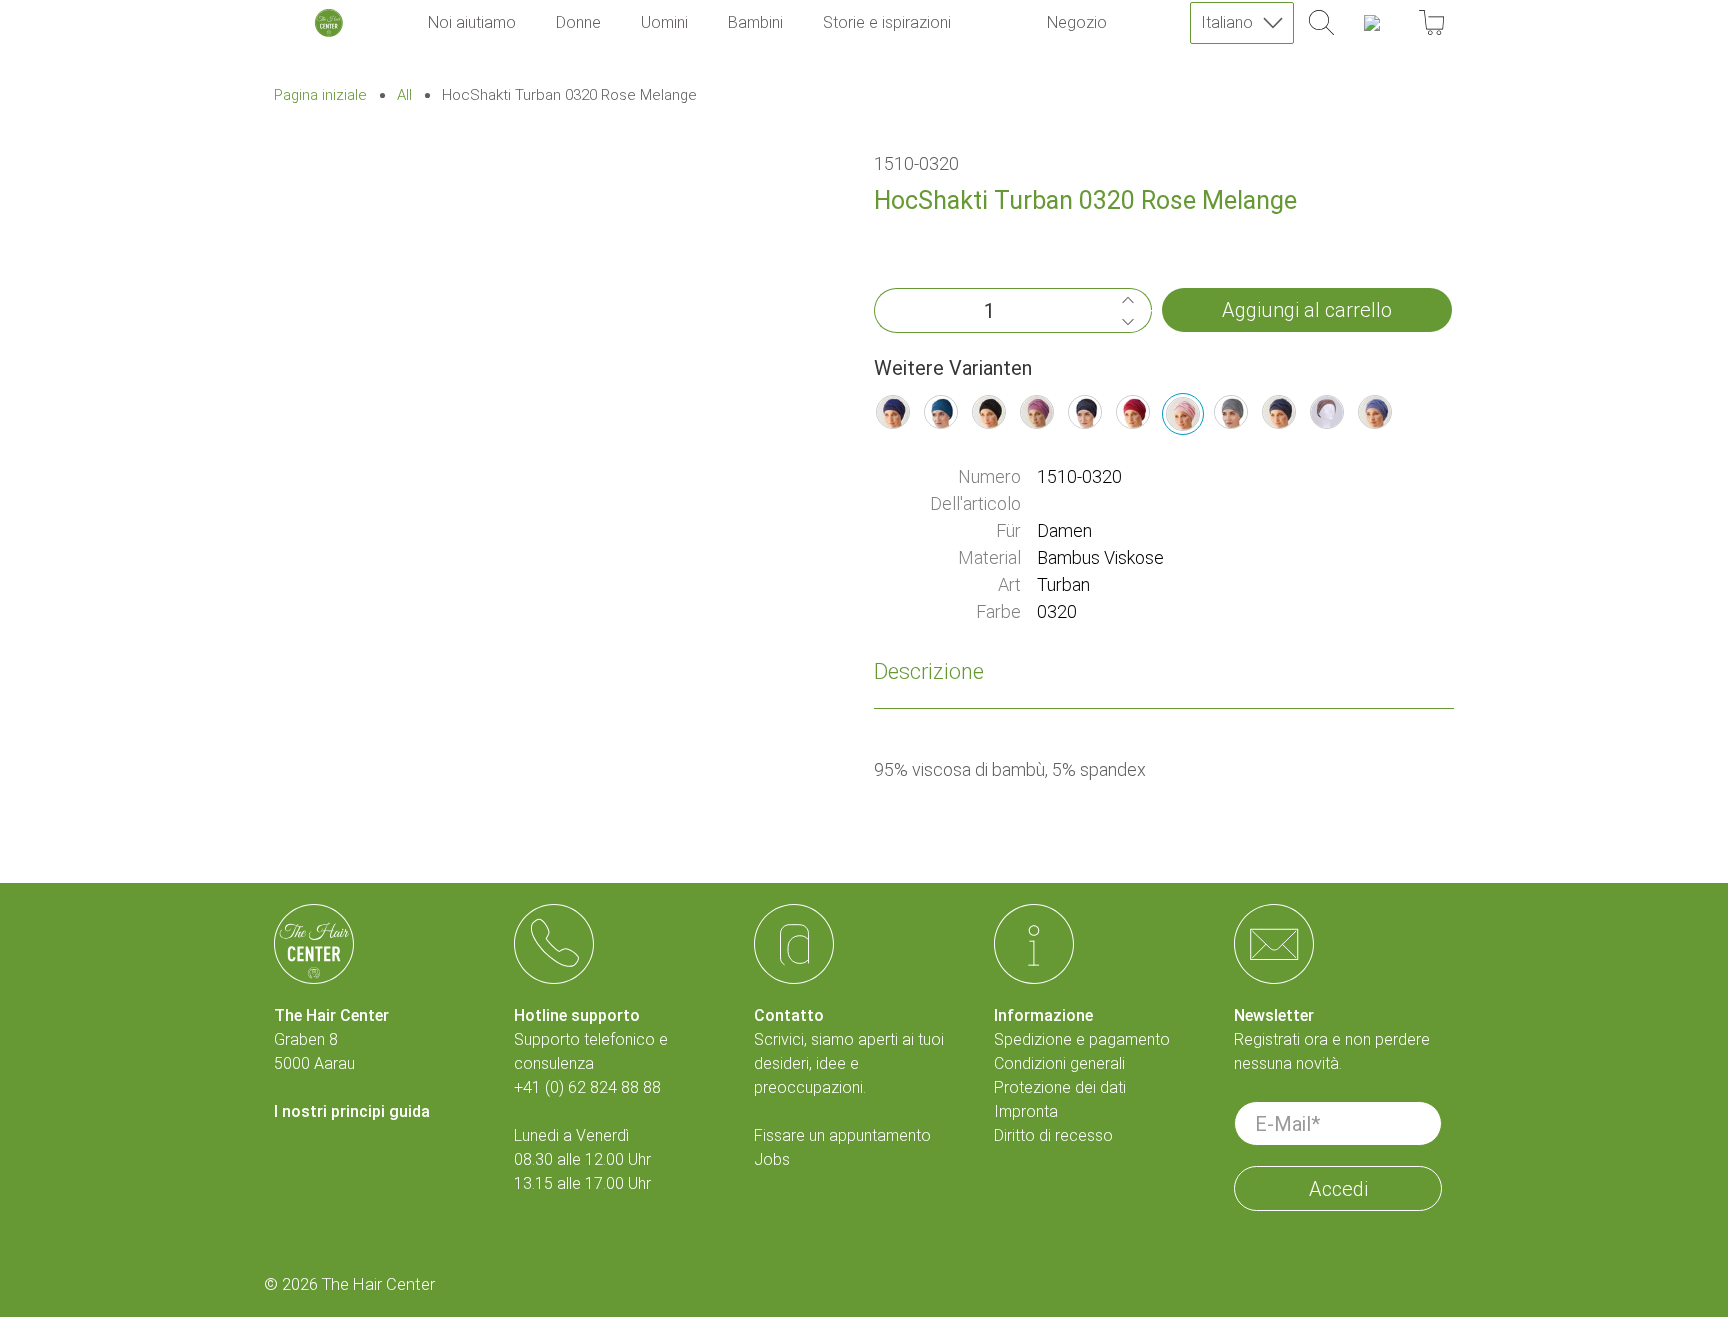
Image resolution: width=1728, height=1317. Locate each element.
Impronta (1026, 1111)
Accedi (1338, 1189)
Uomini (664, 22)
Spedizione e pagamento (1082, 1039)
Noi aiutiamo (472, 22)
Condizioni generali (1059, 1063)
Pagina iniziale (320, 95)
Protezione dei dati (1060, 1087)
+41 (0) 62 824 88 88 (587, 1087)
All (404, 95)
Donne (578, 22)
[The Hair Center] (329, 23)
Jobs (772, 1159)
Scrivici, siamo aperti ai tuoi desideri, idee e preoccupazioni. (849, 1063)
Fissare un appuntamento (842, 1135)
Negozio (1077, 22)
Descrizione (929, 671)
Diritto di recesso (1053, 1135)
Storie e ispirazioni (887, 22)
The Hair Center (378, 1284)
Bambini (755, 22)
